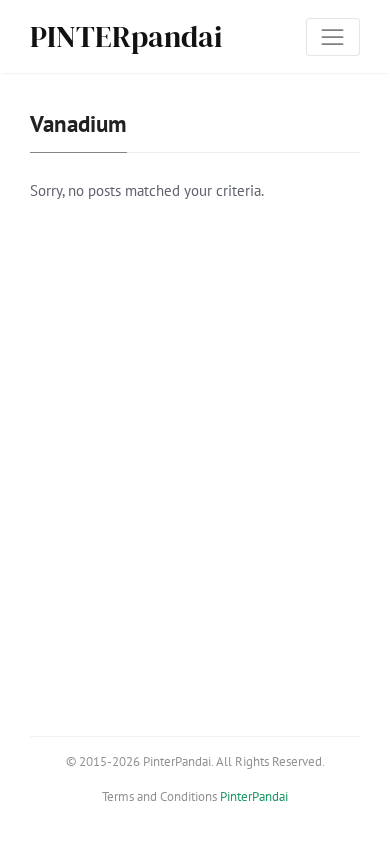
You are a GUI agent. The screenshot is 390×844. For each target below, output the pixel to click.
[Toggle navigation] (333, 37)
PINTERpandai (126, 36)
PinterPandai (254, 796)
